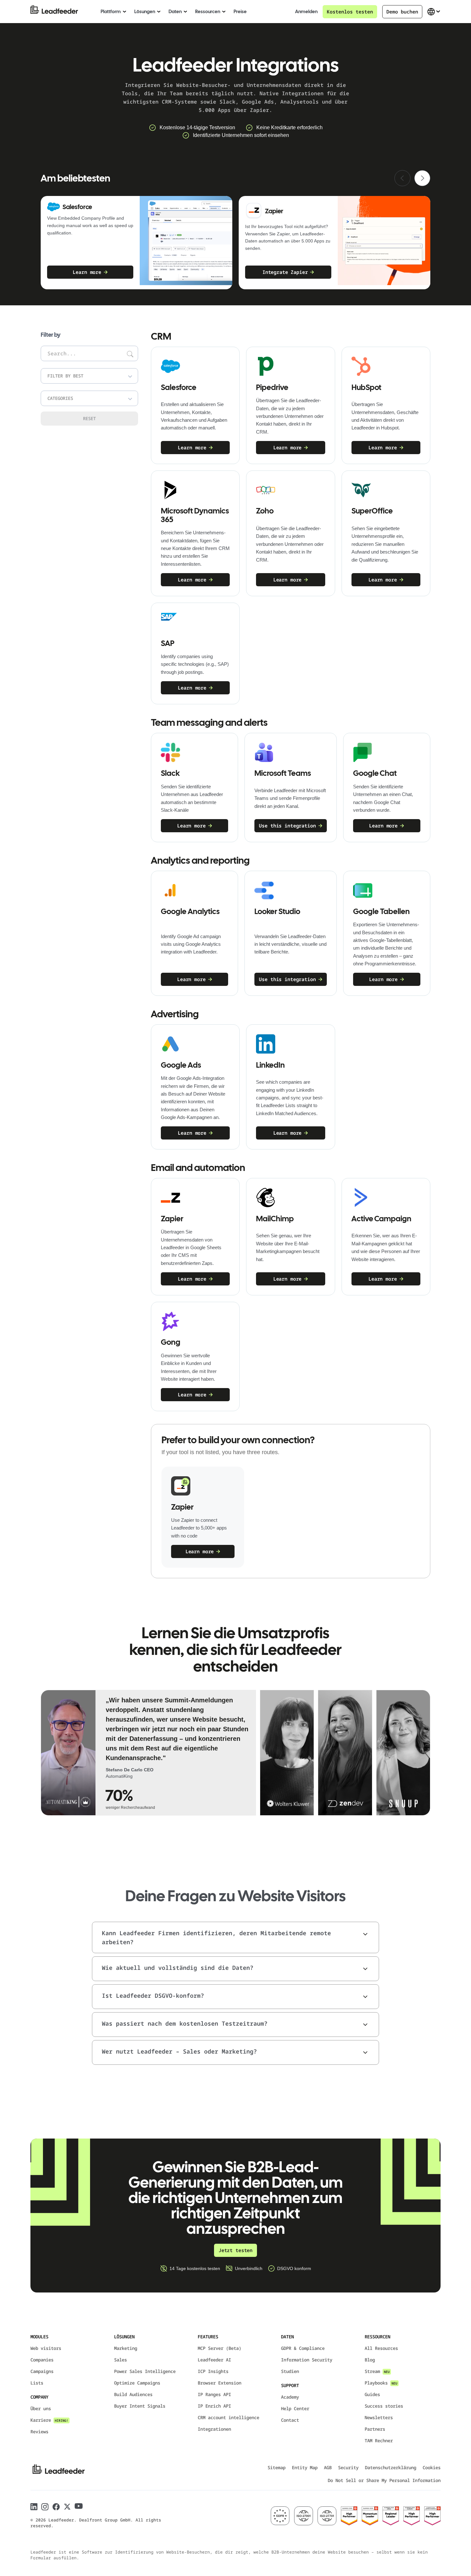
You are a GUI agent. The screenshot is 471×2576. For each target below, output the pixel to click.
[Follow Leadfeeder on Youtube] (79, 2506)
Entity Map (305, 2467)
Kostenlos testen (350, 12)
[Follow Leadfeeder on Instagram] (45, 2507)
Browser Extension (219, 2383)
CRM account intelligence (228, 2417)
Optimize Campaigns (137, 2383)
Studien (290, 2371)
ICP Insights (213, 2371)
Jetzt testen (235, 2250)
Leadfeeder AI (214, 2360)
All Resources (381, 2348)
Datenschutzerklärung (391, 2467)
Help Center (295, 2408)
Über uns (41, 2408)
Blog (370, 2360)
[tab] (148, 1753)
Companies (42, 2360)
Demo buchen (402, 12)
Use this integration (287, 826)
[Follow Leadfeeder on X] (67, 2507)
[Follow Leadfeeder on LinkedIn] (34, 2507)
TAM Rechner (379, 2440)
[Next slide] (422, 178)
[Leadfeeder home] (59, 12)
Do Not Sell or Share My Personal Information (384, 2480)
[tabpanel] (178, 1753)
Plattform (111, 12)
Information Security (307, 2360)
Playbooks (381, 2383)
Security (348, 2467)
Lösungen (145, 12)
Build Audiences (133, 2394)
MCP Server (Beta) (219, 2348)
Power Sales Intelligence (145, 2371)
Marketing (126, 2348)
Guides (372, 2394)
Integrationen (214, 2429)
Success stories (384, 2406)
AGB (328, 2467)
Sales (120, 2360)
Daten (175, 12)
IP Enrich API (214, 2406)
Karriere (49, 2420)
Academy (290, 2397)
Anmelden (306, 12)
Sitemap (277, 2467)
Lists (37, 2383)
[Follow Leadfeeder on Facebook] (56, 2507)
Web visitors (46, 2348)
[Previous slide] (402, 178)
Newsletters (379, 2417)
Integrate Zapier (285, 272)
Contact (290, 2420)
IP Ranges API (214, 2394)
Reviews (39, 2432)
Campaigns (42, 2371)
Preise (240, 12)
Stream (377, 2371)
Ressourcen (208, 12)
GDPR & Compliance (303, 2348)
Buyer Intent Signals (140, 2406)
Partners (375, 2429)
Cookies (432, 2467)
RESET (89, 418)
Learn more (87, 272)
